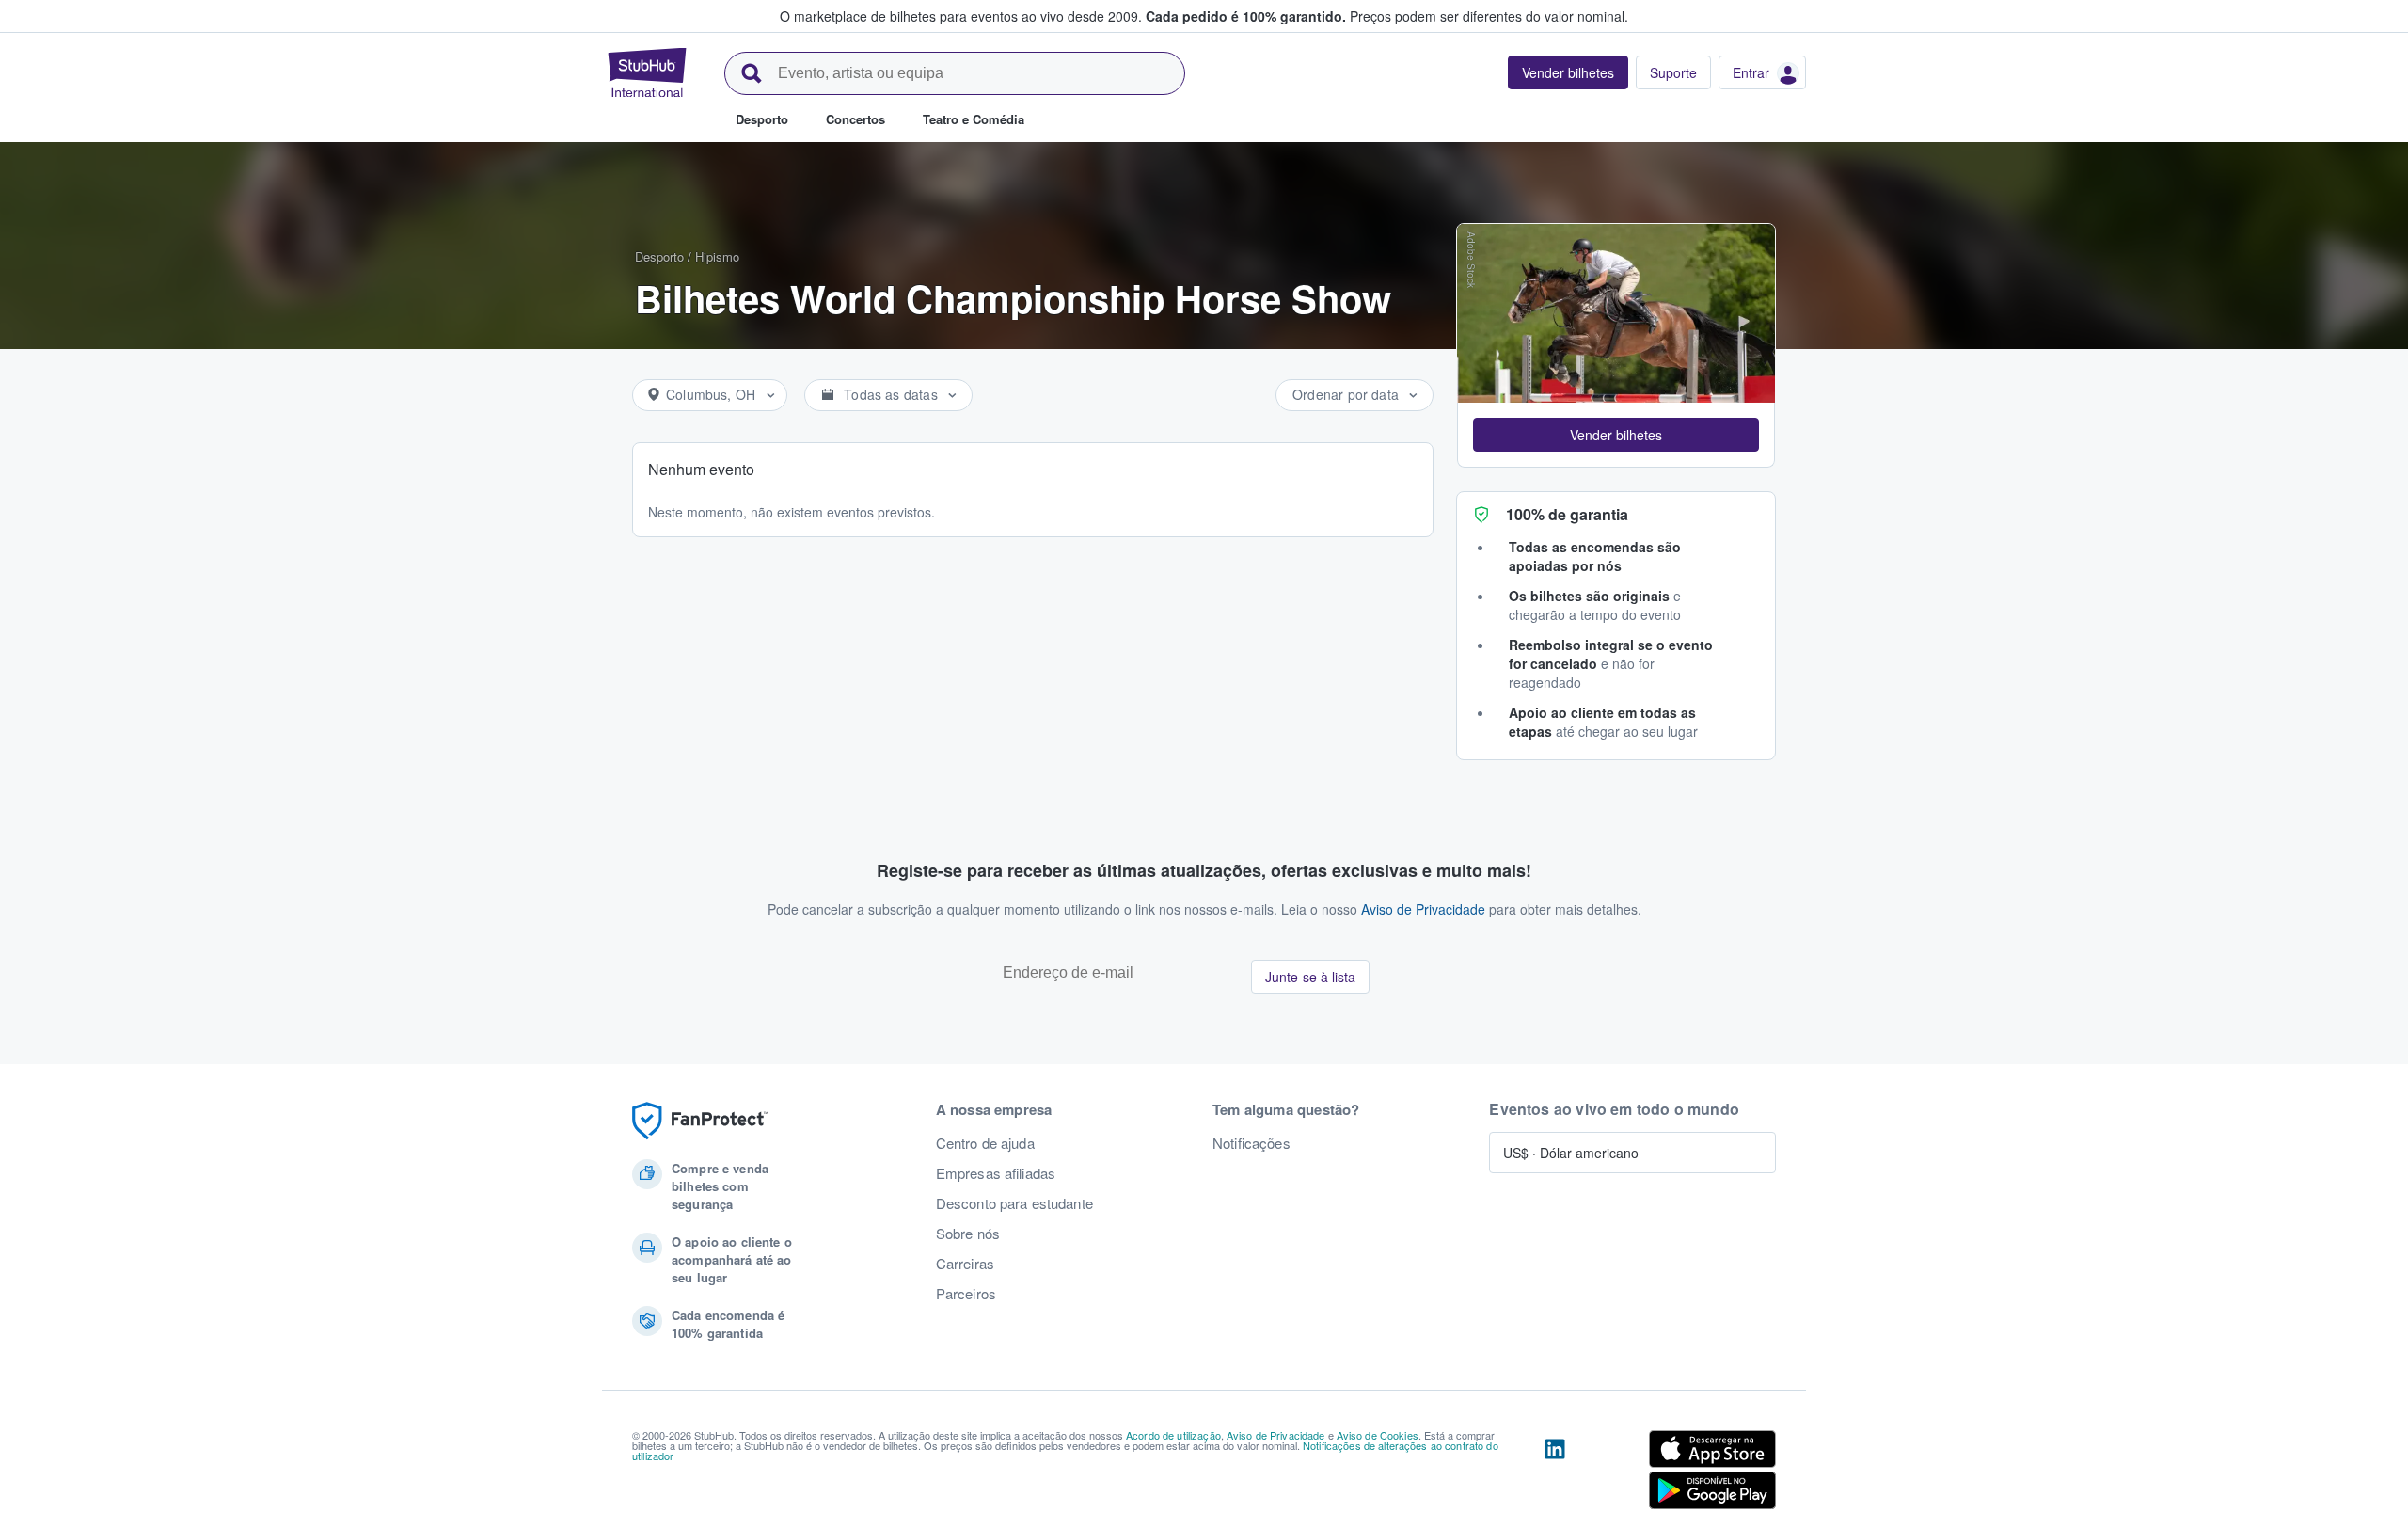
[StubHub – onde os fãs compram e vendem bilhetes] (647, 72)
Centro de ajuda (985, 1143)
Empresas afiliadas (996, 1173)
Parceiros (966, 1294)
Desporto (659, 256)
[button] (1616, 435)
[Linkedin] (1555, 1473)
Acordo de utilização (1173, 1435)
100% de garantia (1567, 514)
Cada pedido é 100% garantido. (1246, 16)
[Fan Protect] (700, 1121)
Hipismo (717, 256)
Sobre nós (968, 1234)
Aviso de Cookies (1378, 1435)
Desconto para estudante (1014, 1203)
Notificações (1252, 1143)
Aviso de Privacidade (1423, 909)
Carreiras (965, 1264)
